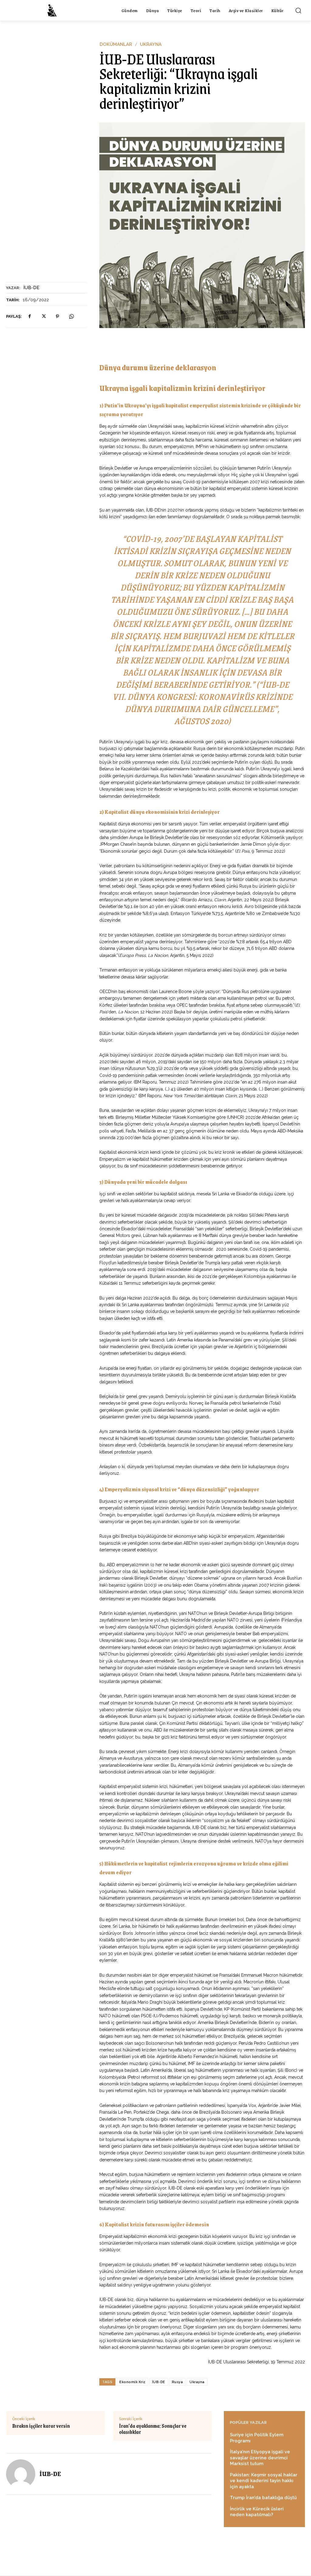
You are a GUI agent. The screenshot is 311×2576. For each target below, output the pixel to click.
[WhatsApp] (71, 317)
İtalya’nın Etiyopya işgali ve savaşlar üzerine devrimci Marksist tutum (260, 2458)
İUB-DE (31, 288)
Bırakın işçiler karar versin (41, 2426)
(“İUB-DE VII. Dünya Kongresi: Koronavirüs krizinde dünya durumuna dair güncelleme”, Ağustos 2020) (202, 702)
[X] (43, 317)
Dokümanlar (116, 45)
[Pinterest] (57, 317)
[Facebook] (29, 317)
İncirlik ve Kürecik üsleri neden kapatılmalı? (257, 2512)
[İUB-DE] (23, 2474)
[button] (298, 10)
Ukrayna (151, 45)
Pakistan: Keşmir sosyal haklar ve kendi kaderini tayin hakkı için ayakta (264, 2481)
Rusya (178, 2382)
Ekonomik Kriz (132, 2382)
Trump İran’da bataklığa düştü (263, 2498)
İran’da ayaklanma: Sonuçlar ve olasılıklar (153, 2429)
